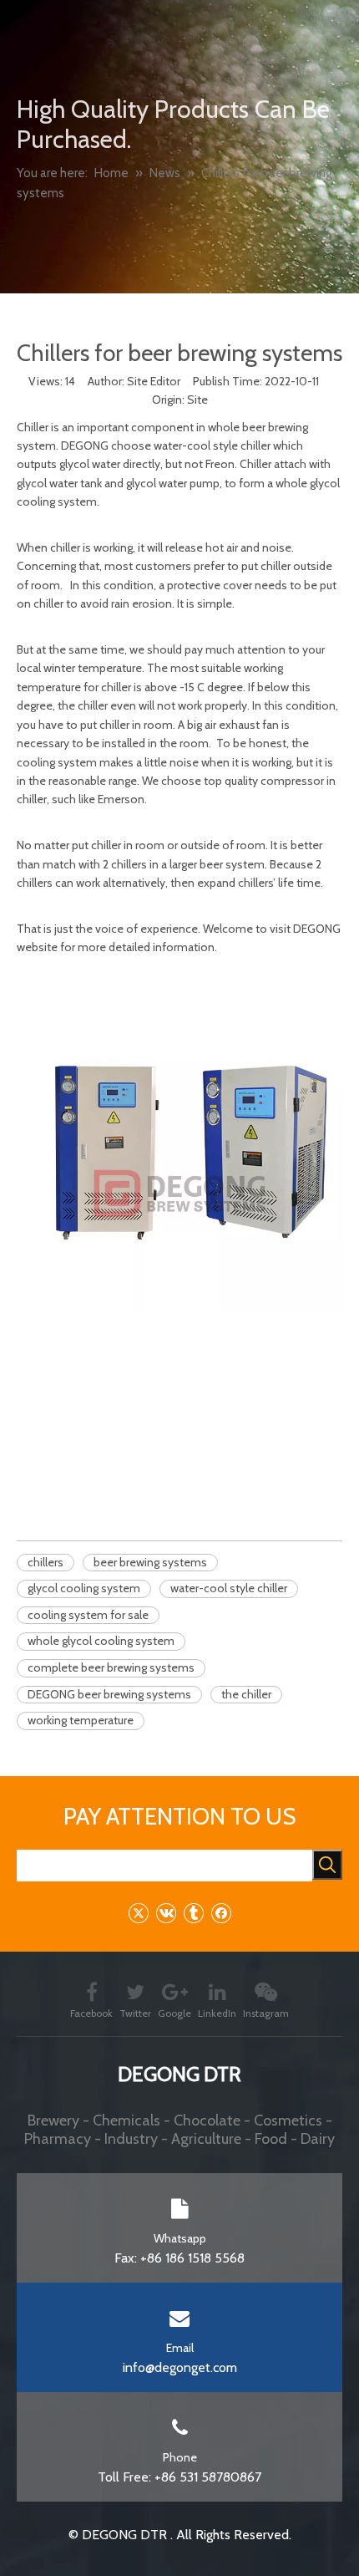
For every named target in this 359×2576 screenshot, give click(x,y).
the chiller (246, 1694)
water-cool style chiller (229, 1588)
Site (197, 400)
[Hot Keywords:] (327, 1865)
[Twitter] (138, 1913)
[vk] (166, 1913)
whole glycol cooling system (101, 1641)
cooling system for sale (88, 1615)
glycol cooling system (84, 1588)
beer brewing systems (150, 1562)
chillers (46, 1562)
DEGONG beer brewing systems (109, 1694)
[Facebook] (221, 1913)
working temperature (81, 1720)
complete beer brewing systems (111, 1667)
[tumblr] (193, 1913)
